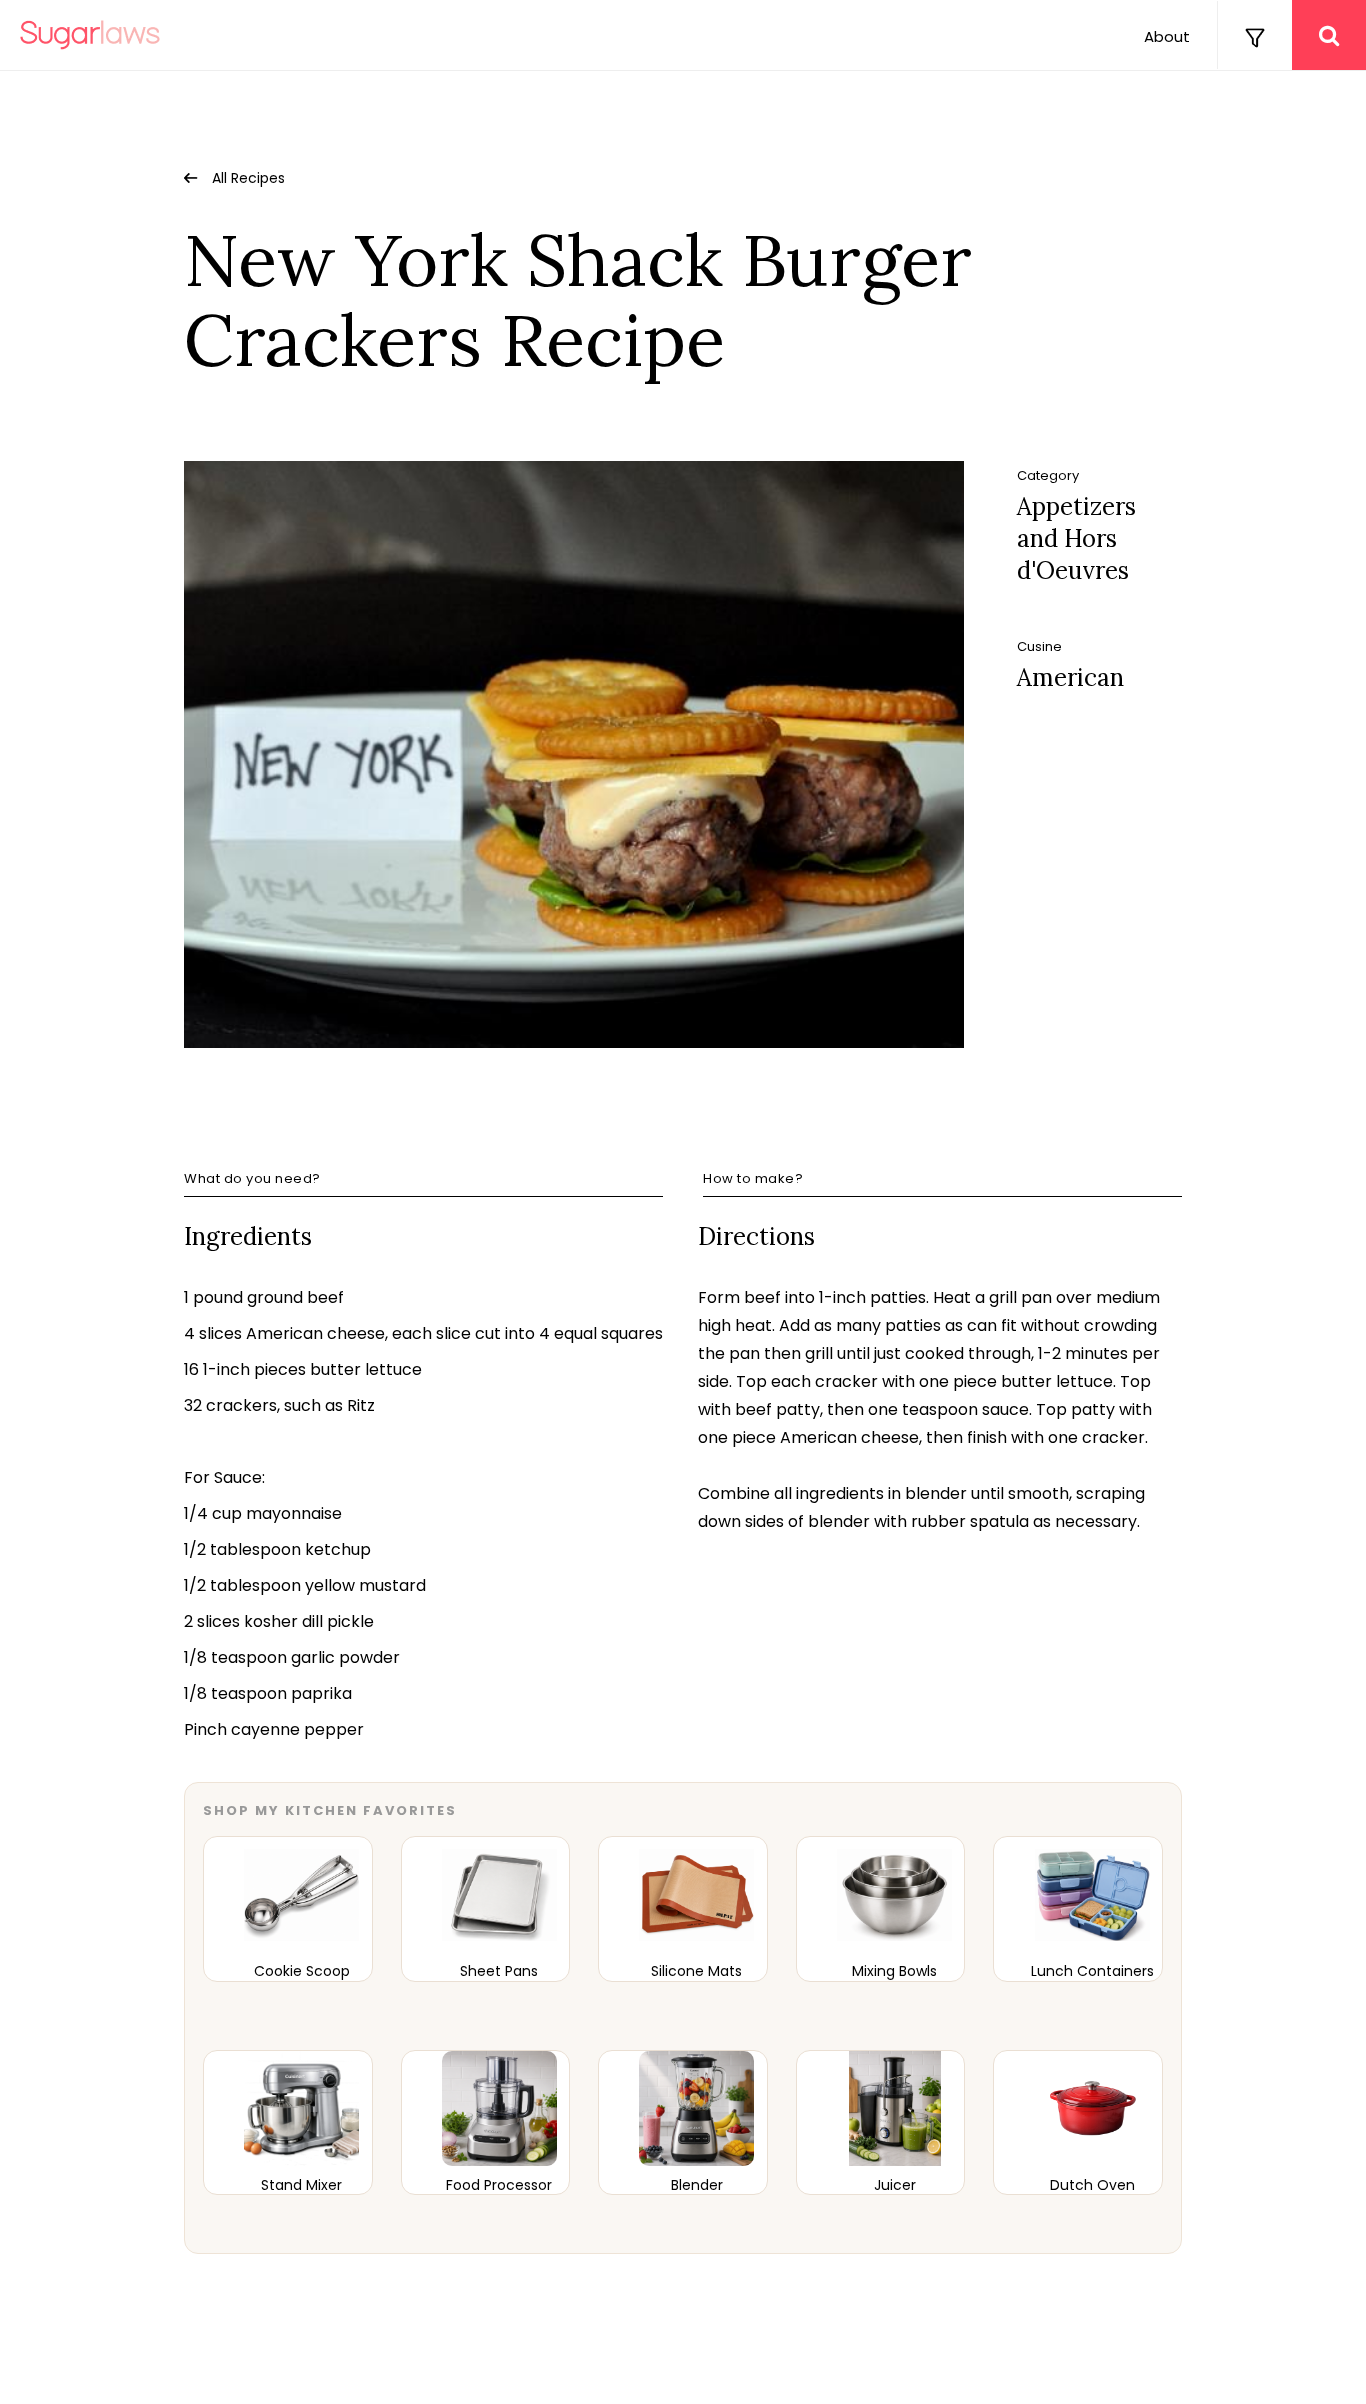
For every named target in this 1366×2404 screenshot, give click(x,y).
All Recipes (248, 178)
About (1167, 36)
